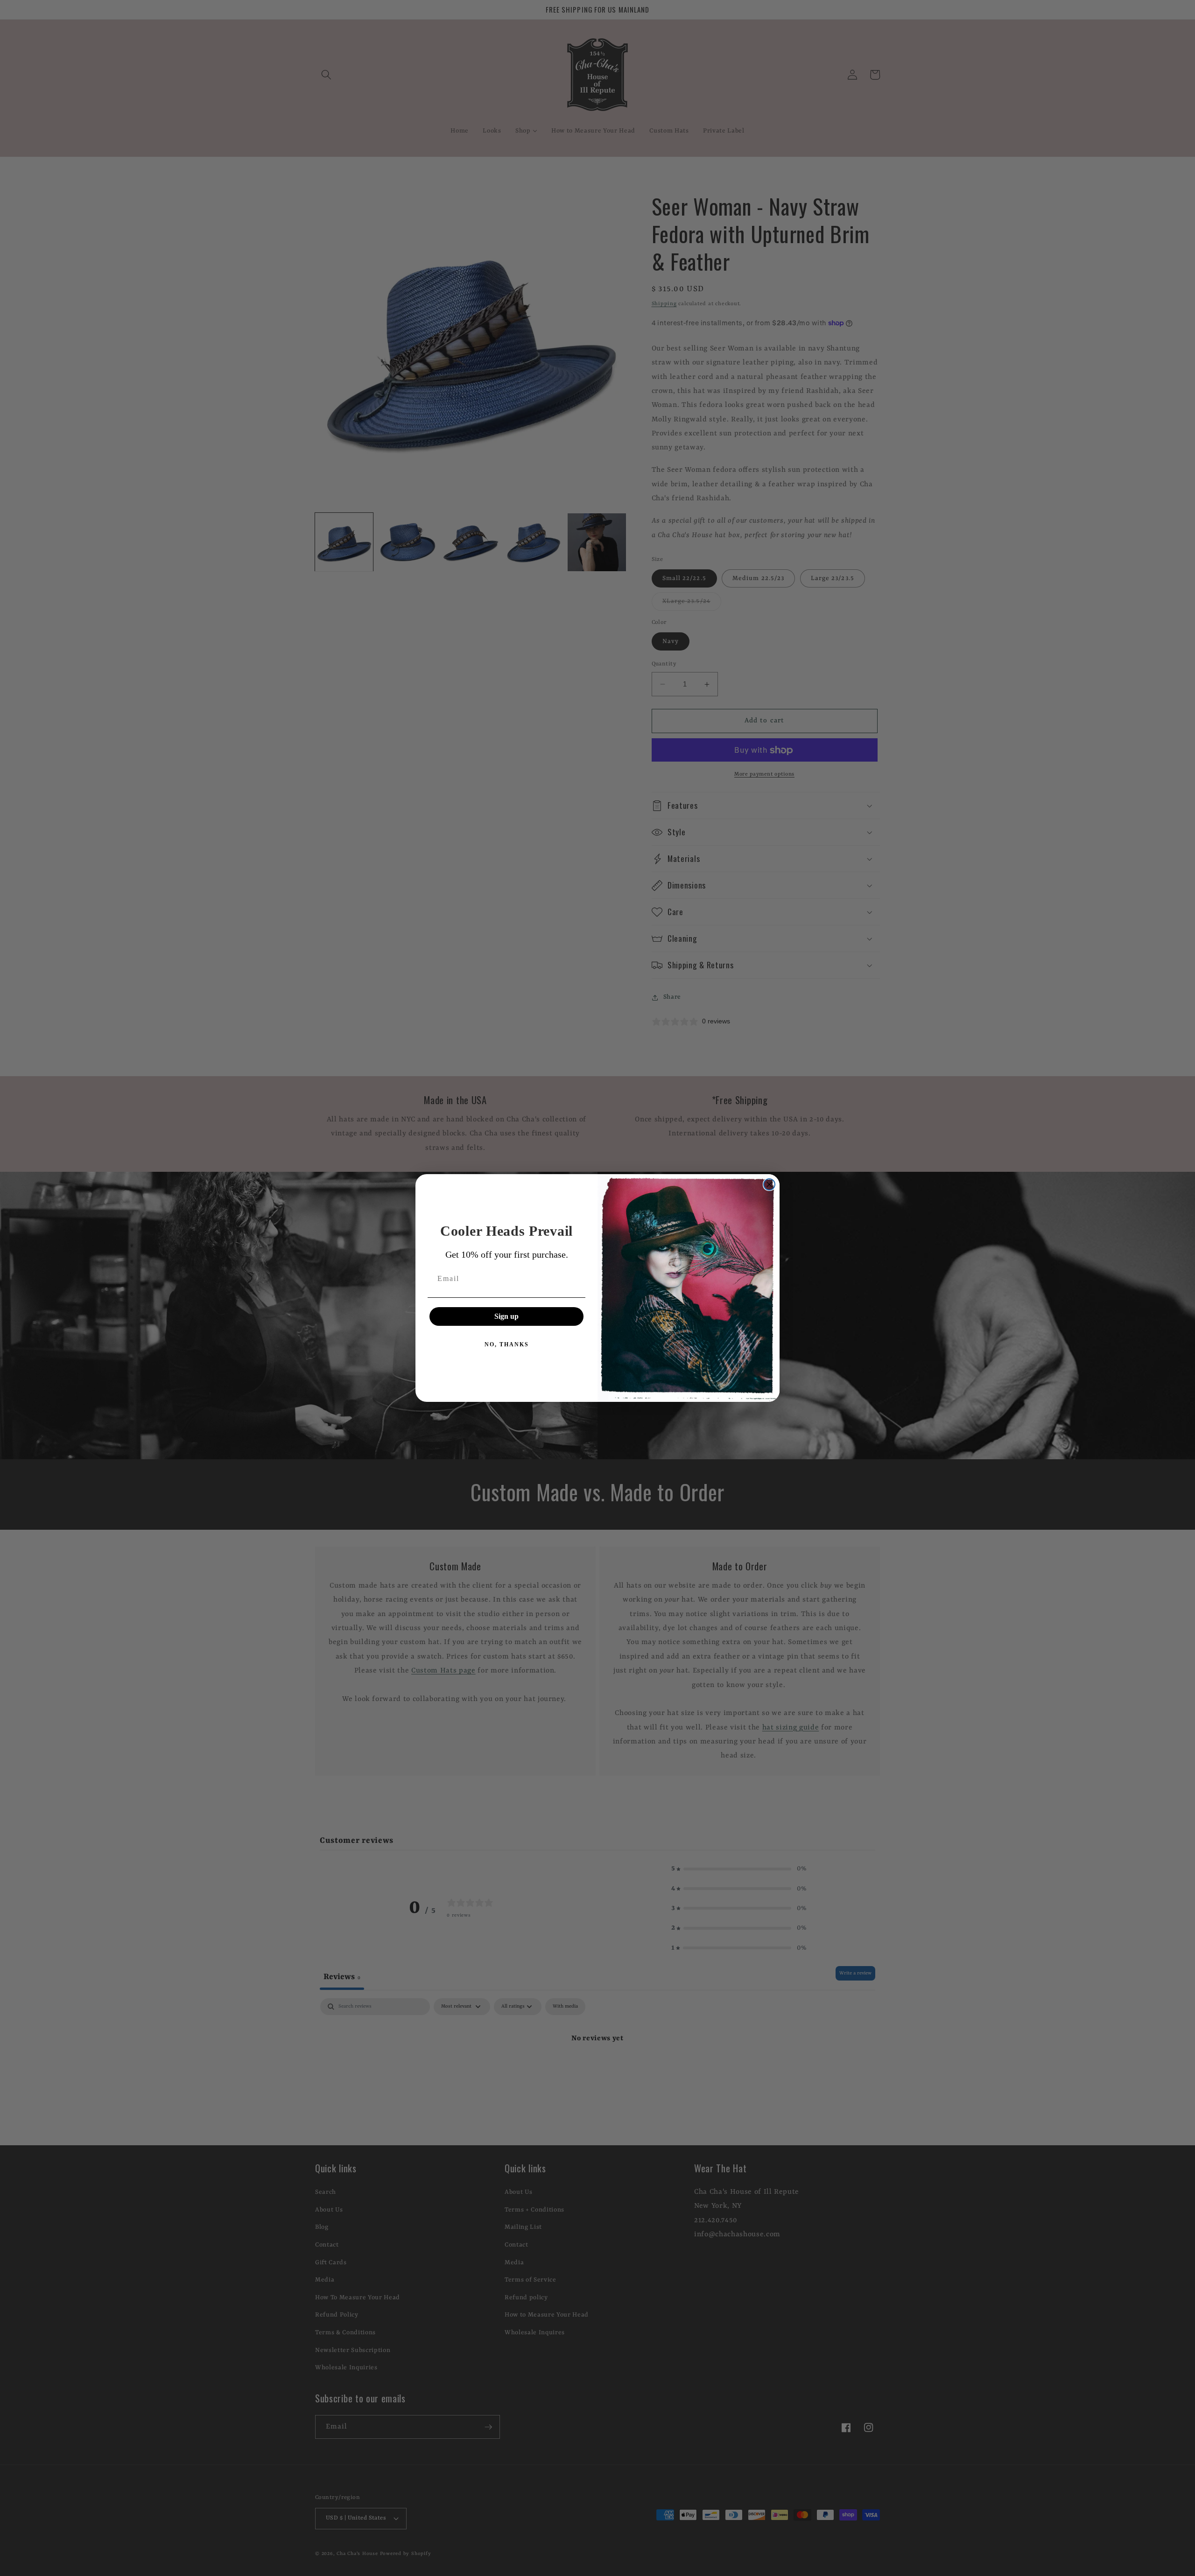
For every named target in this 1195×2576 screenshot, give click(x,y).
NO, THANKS (507, 1344)
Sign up (506, 1316)
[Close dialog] (769, 1184)
